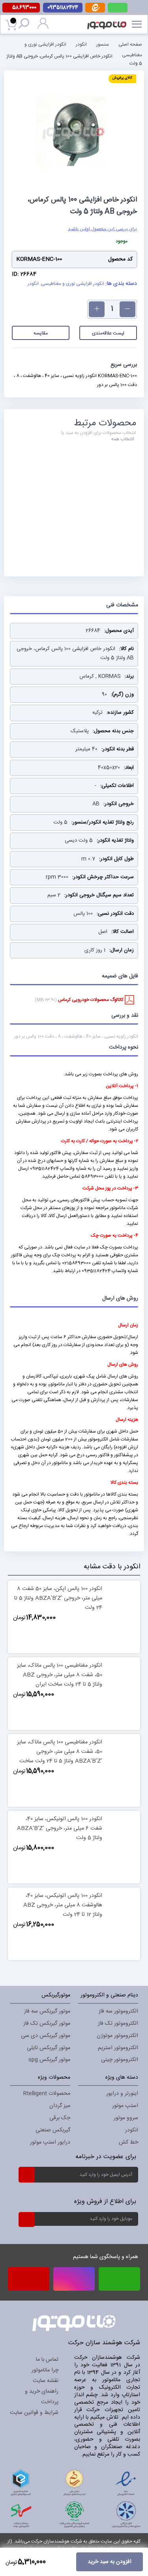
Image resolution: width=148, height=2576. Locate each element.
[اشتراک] (26, 2174)
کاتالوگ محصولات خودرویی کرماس (91, 1000)
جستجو (25, 25)
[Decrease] (127, 309)
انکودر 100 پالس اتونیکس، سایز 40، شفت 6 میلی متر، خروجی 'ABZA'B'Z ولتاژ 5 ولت (60, 1828)
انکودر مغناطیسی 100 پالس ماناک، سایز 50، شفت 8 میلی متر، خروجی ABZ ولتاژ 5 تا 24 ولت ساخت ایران (60, 1675)
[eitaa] (95, 11)
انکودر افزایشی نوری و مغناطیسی (73, 284)
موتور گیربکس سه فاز (47, 2011)
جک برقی (60, 2118)
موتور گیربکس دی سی (46, 2036)
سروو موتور (126, 2118)
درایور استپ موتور (50, 2142)
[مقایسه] (67, 1643)
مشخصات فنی (122, 605)
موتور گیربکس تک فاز (47, 2024)
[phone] (29, 2282)
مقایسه (41, 333)
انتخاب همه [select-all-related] (123, 439)
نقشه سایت (46, 2381)
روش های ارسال (120, 1298)
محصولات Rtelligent (47, 2094)
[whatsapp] (118, 8)
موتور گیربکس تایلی (49, 2048)
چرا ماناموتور (45, 2370)
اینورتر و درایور (122, 2094)
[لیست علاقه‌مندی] (81, 1643)
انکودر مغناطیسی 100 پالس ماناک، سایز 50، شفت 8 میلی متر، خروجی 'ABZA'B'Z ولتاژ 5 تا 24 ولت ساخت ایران (60, 1756)
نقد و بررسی (125, 1016)
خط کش (128, 2142)
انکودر (81, 44)
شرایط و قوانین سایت (34, 2413)
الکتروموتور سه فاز (118, 2011)
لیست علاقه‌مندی (108, 333)
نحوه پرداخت (124, 1047)
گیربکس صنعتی (53, 2130)
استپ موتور (125, 2106)
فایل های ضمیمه (120, 976)
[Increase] (97, 309)
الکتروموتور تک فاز (118, 2024)
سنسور (103, 44)
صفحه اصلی (130, 44)
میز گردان (60, 2106)
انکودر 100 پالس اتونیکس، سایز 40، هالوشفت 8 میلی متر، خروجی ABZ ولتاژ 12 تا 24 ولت (63, 1905)
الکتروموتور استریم (118, 2048)
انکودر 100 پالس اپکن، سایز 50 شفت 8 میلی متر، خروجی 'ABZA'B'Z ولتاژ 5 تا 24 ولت (58, 1598)
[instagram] (74, 2279)
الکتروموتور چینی (120, 2060)
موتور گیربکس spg (49, 2060)
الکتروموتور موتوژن (117, 2036)
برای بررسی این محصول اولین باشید (102, 229)
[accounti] (43, 28)
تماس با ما (47, 2360)
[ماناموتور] (108, 20)
